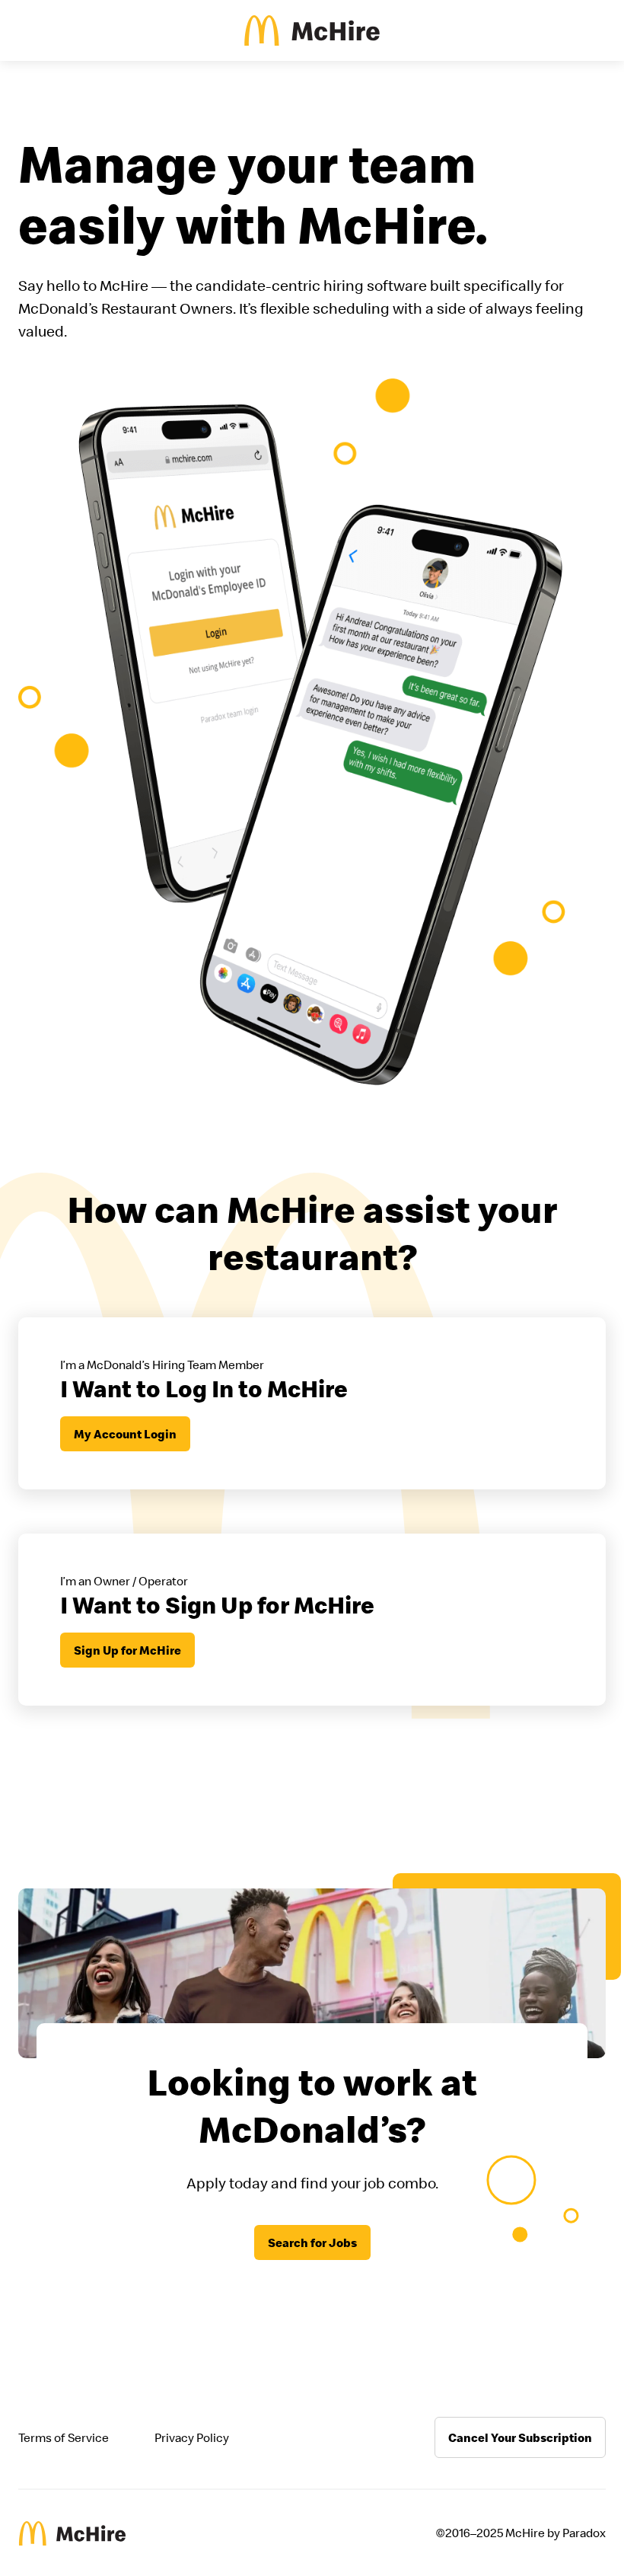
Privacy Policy (192, 2437)
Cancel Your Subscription (520, 2437)
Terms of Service (64, 2437)
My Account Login (125, 1434)
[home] (312, 30)
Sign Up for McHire (127, 1650)
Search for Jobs (312, 2242)
